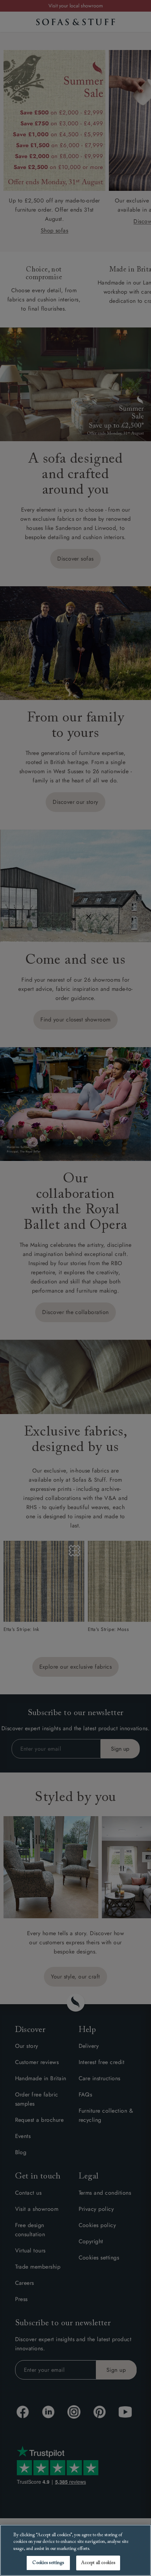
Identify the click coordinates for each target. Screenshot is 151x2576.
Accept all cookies (98, 2563)
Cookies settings (48, 2563)
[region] (75, 2550)
